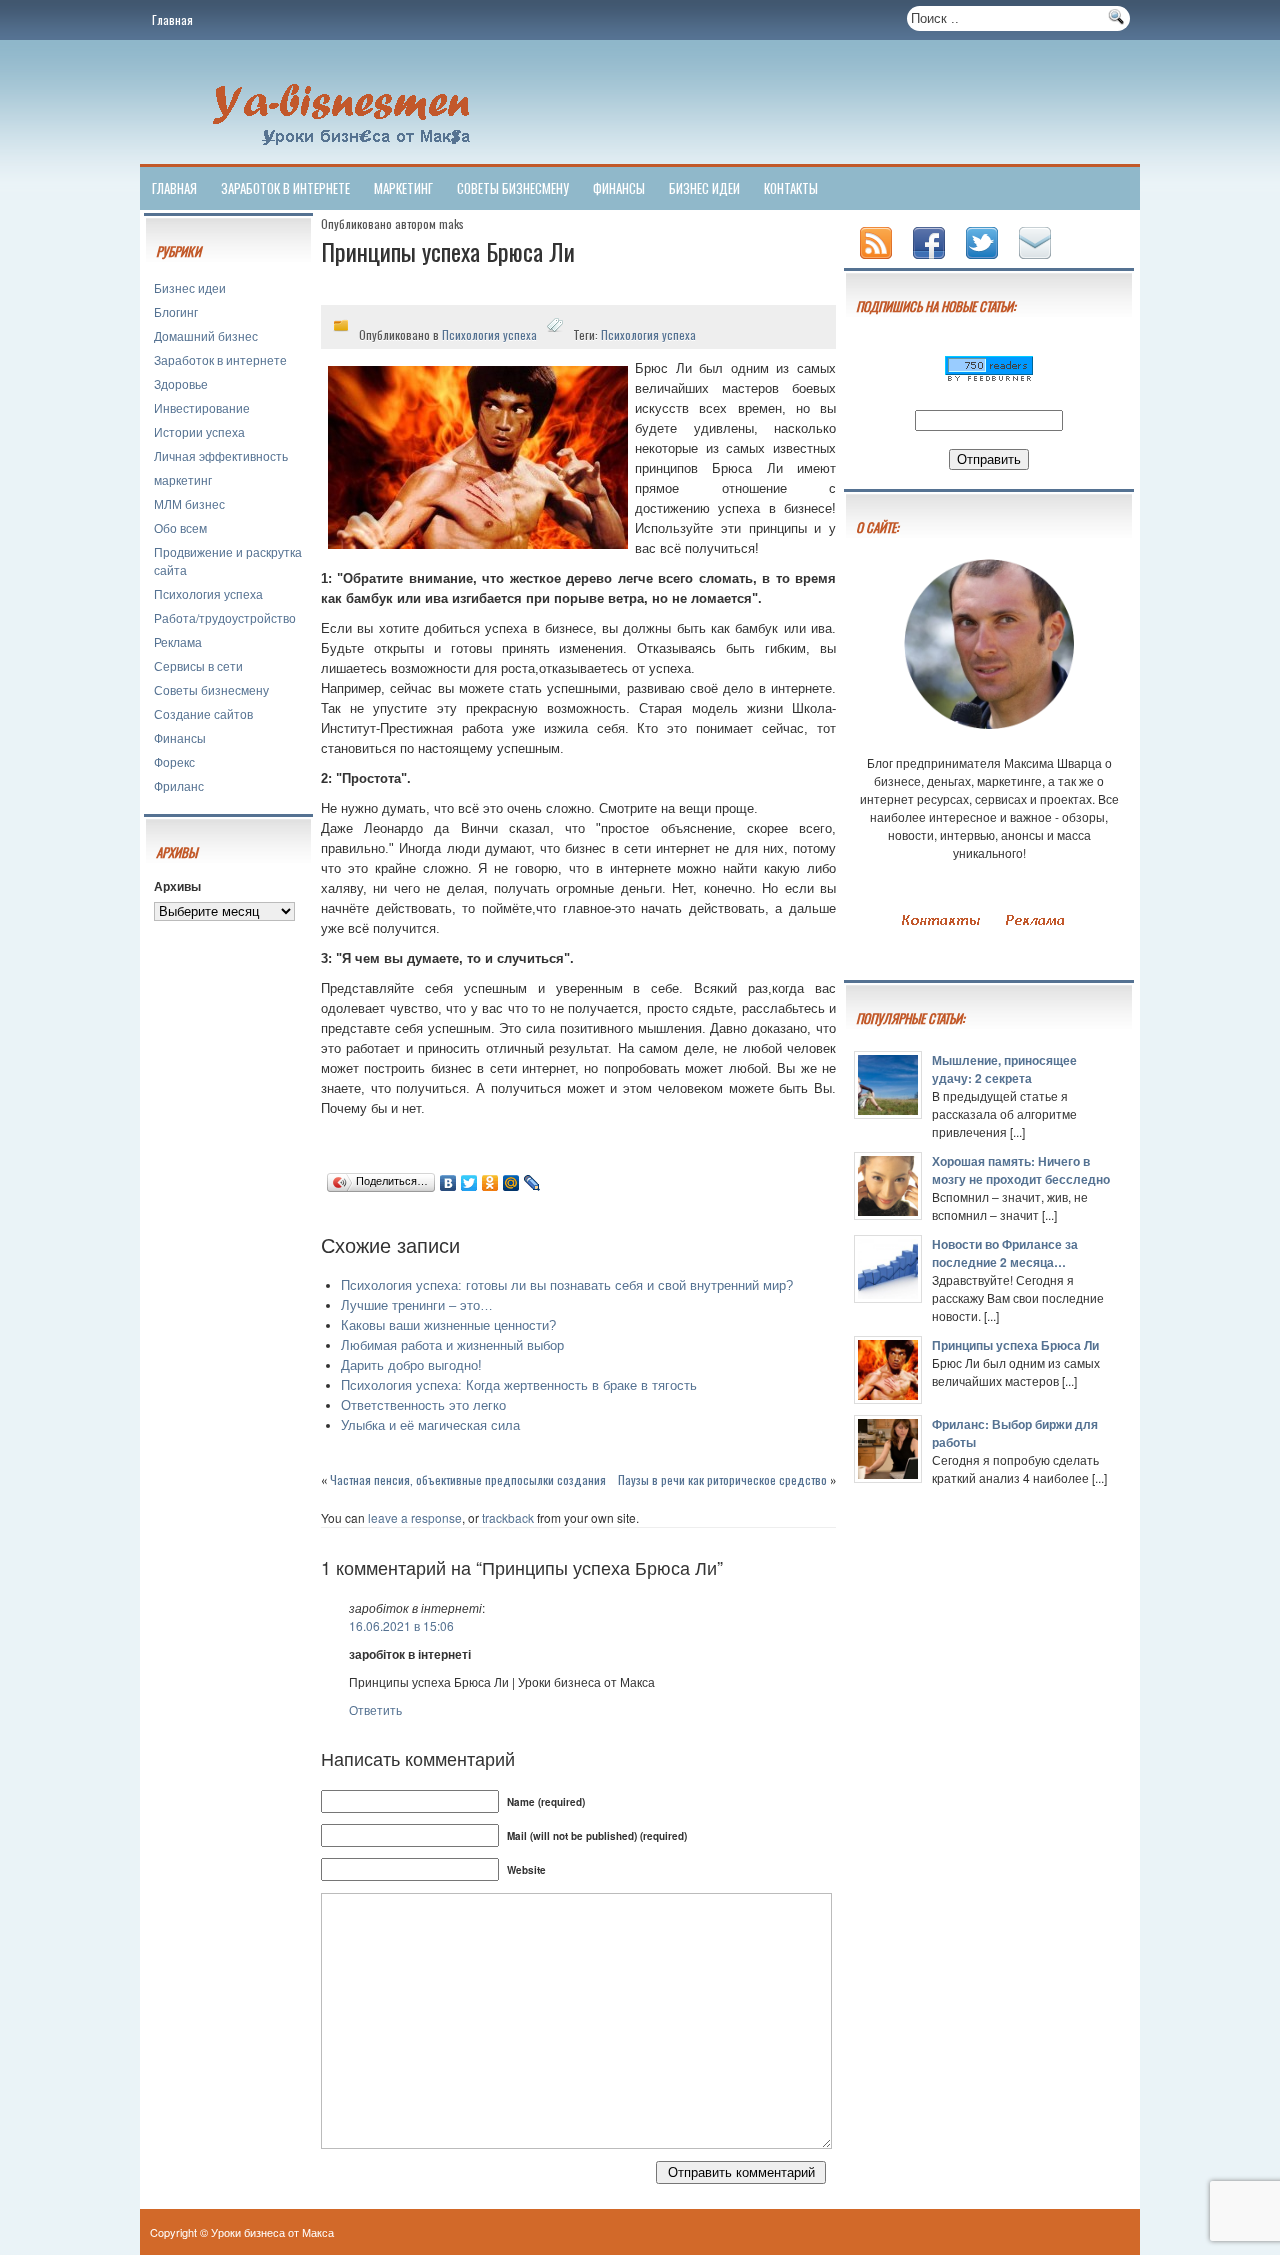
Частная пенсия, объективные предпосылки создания (468, 1479)
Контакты (791, 188)
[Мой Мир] (511, 1183)
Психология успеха (208, 593)
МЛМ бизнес (189, 503)
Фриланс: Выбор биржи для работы (1015, 1433)
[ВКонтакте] (448, 1183)
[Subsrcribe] (878, 260)
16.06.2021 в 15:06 (401, 1625)
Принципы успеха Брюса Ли (1015, 1345)
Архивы (177, 886)
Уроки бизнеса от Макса (272, 2232)
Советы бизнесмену (513, 188)
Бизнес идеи (704, 188)
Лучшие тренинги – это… (417, 1305)
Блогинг (176, 311)
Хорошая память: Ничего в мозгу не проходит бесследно (1021, 1170)
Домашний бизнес (206, 335)
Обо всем (180, 527)
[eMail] (1037, 260)
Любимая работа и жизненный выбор (452, 1345)
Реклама (178, 641)
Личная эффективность (221, 455)
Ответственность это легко (423, 1405)
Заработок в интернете (285, 188)
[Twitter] (469, 1183)
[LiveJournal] (532, 1183)
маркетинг (403, 188)
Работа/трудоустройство (225, 617)
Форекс (174, 761)
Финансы (619, 188)
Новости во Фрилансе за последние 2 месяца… (1005, 1253)
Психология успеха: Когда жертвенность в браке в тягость (519, 1385)
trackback (508, 1517)
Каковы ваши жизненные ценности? (448, 1325)
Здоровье (181, 383)
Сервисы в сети (198, 665)
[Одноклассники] (490, 1183)
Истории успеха (199, 431)
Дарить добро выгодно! (411, 1365)
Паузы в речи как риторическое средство (722, 1479)
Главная (172, 19)
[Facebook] (931, 260)
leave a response (415, 1517)
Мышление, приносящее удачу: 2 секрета (1004, 1069)
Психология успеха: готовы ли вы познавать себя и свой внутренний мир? (567, 1285)
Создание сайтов (203, 713)
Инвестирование (202, 407)
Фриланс (179, 785)
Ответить (375, 1709)
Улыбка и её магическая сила (430, 1425)
